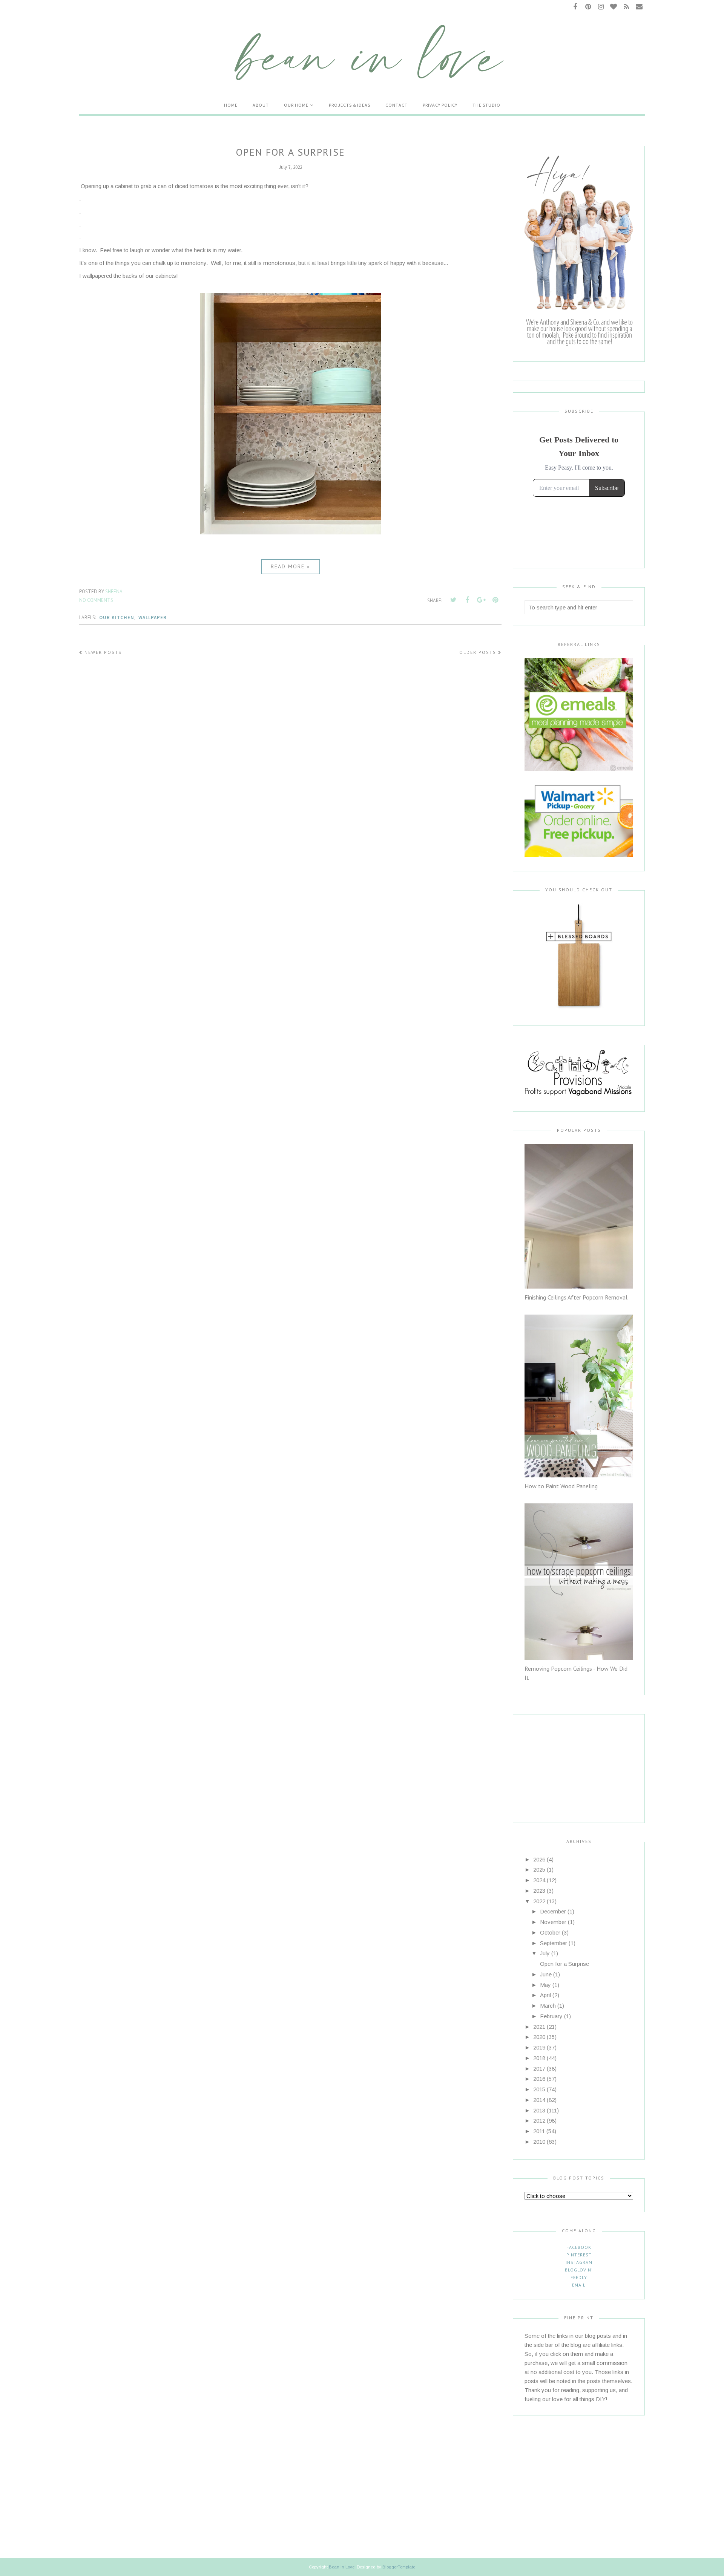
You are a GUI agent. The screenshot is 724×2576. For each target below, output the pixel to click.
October (550, 1932)
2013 (539, 2110)
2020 (539, 2037)
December (553, 1911)
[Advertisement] (572, 1762)
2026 (539, 1859)
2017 (539, 2069)
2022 (539, 1901)
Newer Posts (103, 652)
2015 (539, 2089)
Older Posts (478, 652)
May (545, 1985)
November (553, 1922)
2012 (539, 2121)
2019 (539, 2047)
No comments (96, 600)
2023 (539, 1891)
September (554, 1943)
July (545, 1953)
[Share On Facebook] (467, 600)
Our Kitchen (117, 618)
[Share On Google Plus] (481, 600)
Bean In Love (342, 2567)
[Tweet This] (453, 600)
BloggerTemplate (399, 2567)
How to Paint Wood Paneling (561, 1486)
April (545, 1995)
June (546, 1974)
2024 (539, 1880)
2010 (539, 2142)
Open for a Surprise (291, 152)
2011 (539, 2131)
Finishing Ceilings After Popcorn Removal (576, 1297)
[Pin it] (495, 600)
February (551, 2016)
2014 (539, 2100)
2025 (539, 1870)
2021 (539, 2027)
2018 (539, 2058)
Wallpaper (153, 618)
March (548, 2006)
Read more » (291, 566)
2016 (539, 2079)
